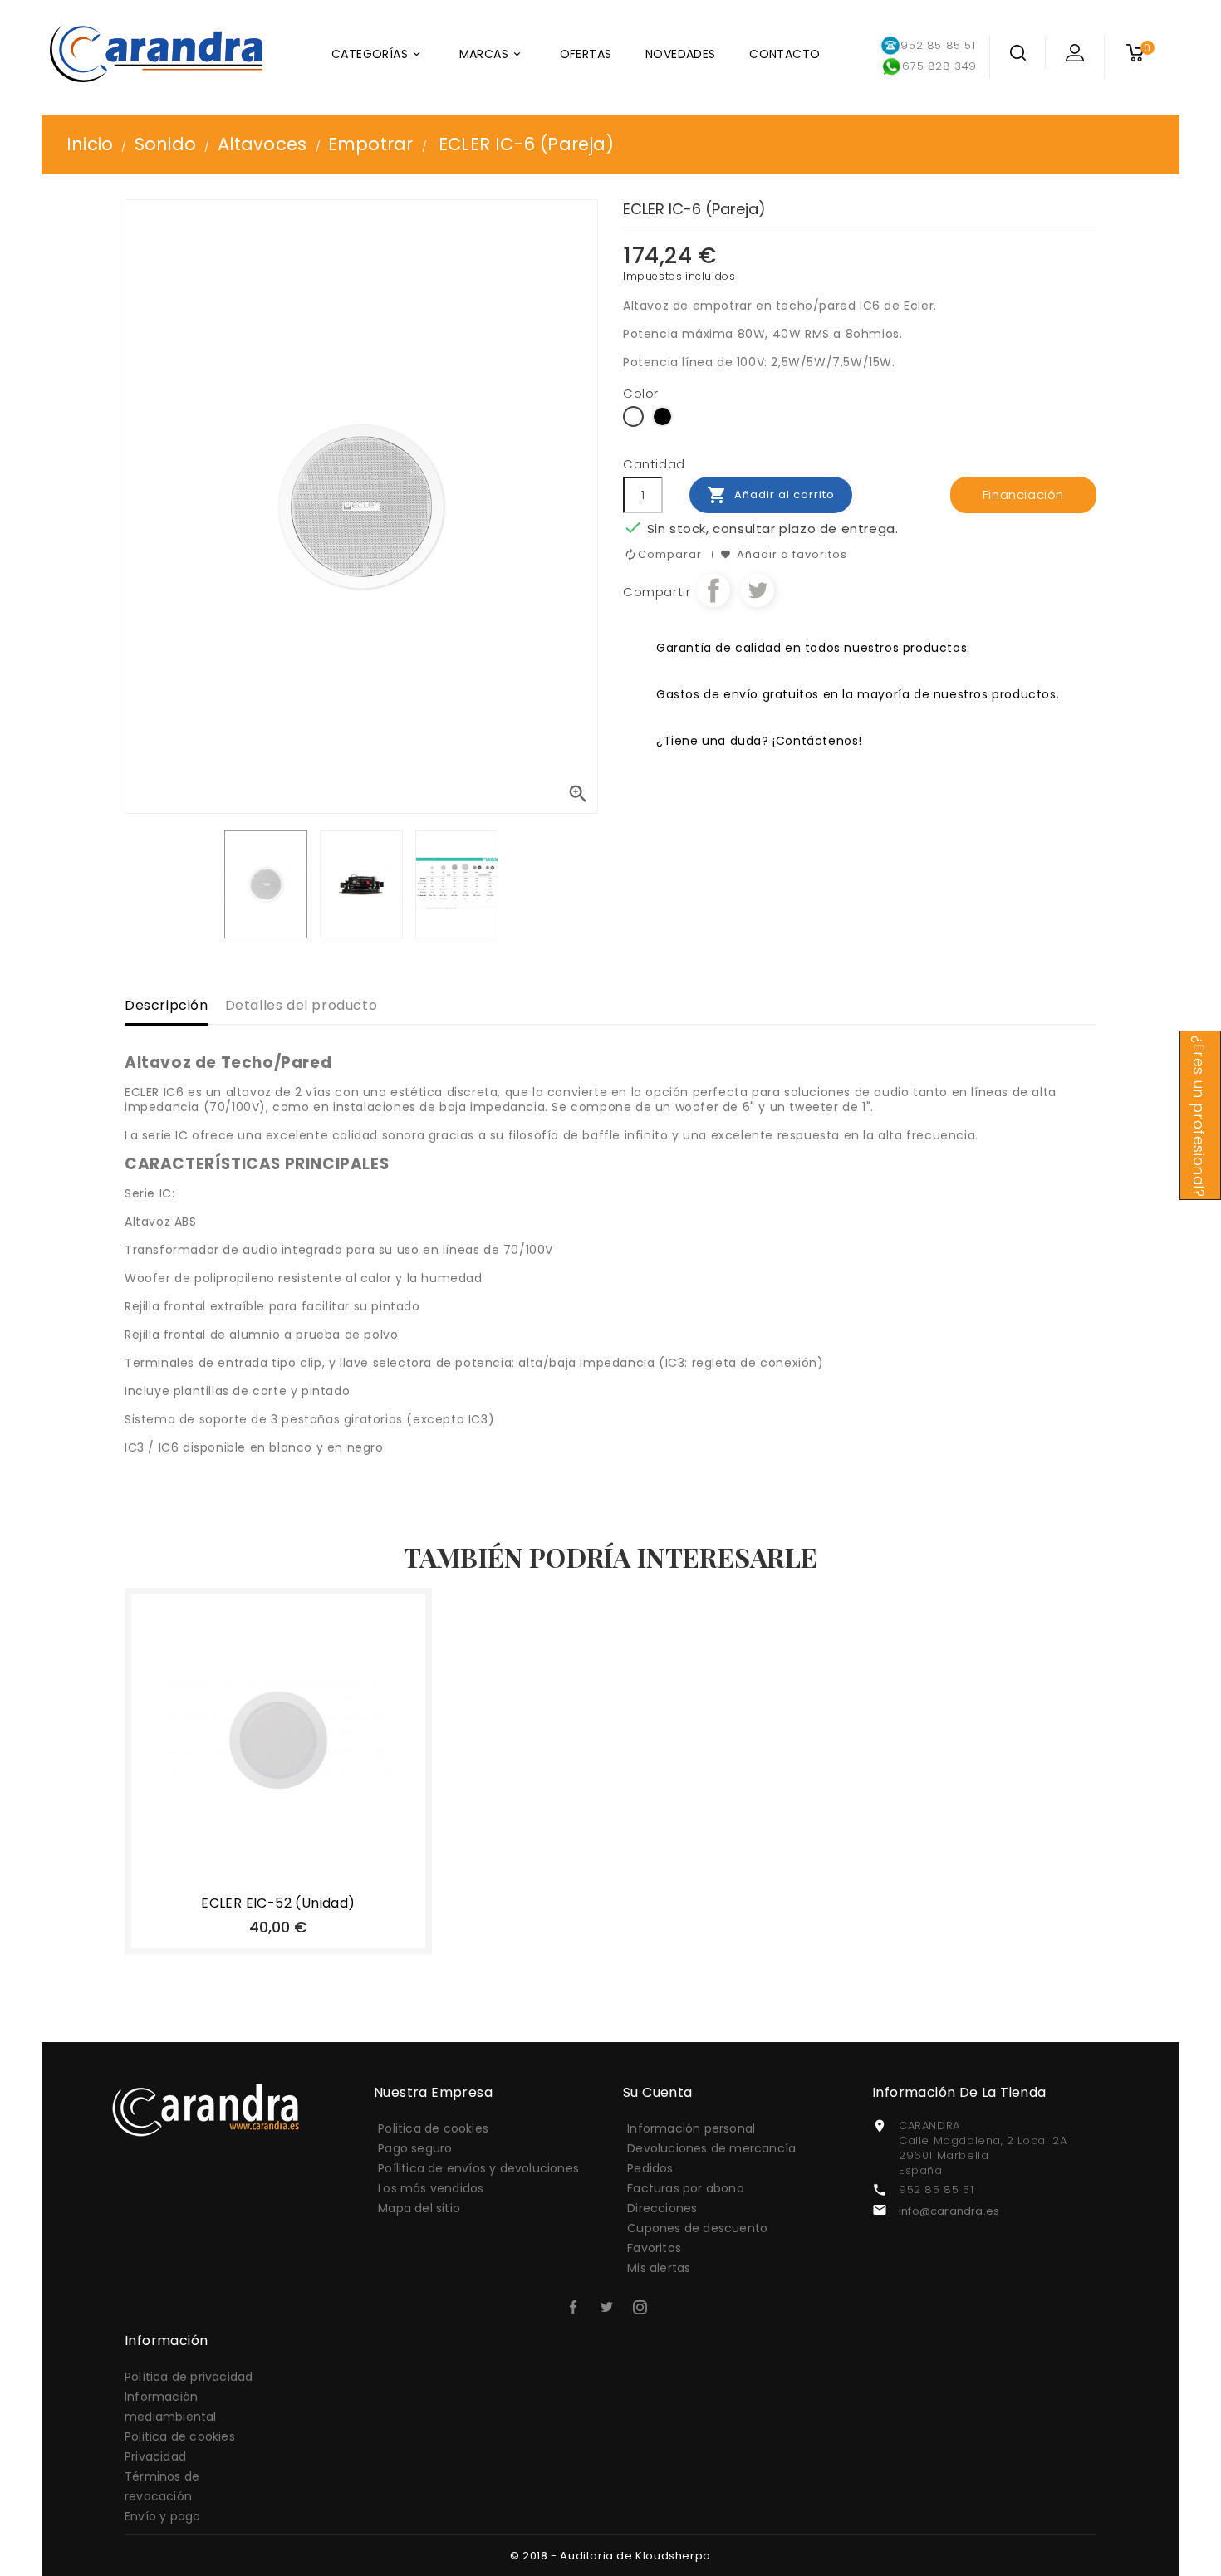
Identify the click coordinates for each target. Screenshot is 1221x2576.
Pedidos (650, 2168)
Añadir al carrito (771, 495)
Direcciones (662, 2208)
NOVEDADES (681, 54)
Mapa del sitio (419, 2208)
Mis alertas (659, 2268)
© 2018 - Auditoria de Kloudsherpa (610, 2556)
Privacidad (155, 2456)
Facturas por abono (686, 2188)
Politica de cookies (433, 2128)
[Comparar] (297, 1878)
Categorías (377, 54)
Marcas (491, 54)
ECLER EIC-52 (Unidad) (278, 1903)
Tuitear (758, 590)
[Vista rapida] (334, 1878)
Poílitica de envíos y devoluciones (478, 2168)
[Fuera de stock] (223, 1878)
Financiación (1023, 495)
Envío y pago (162, 2516)
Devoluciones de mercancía (711, 2148)
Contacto (785, 54)
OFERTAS (586, 54)
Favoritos (654, 2248)
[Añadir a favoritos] (260, 1878)
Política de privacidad (189, 2377)
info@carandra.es (949, 2211)
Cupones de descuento (697, 2228)
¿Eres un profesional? (1199, 1117)
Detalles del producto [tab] (302, 1005)
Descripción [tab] (167, 1005)
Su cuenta (658, 2092)
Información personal (691, 2128)
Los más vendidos (431, 2188)
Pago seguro (415, 2148)
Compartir (713, 590)
